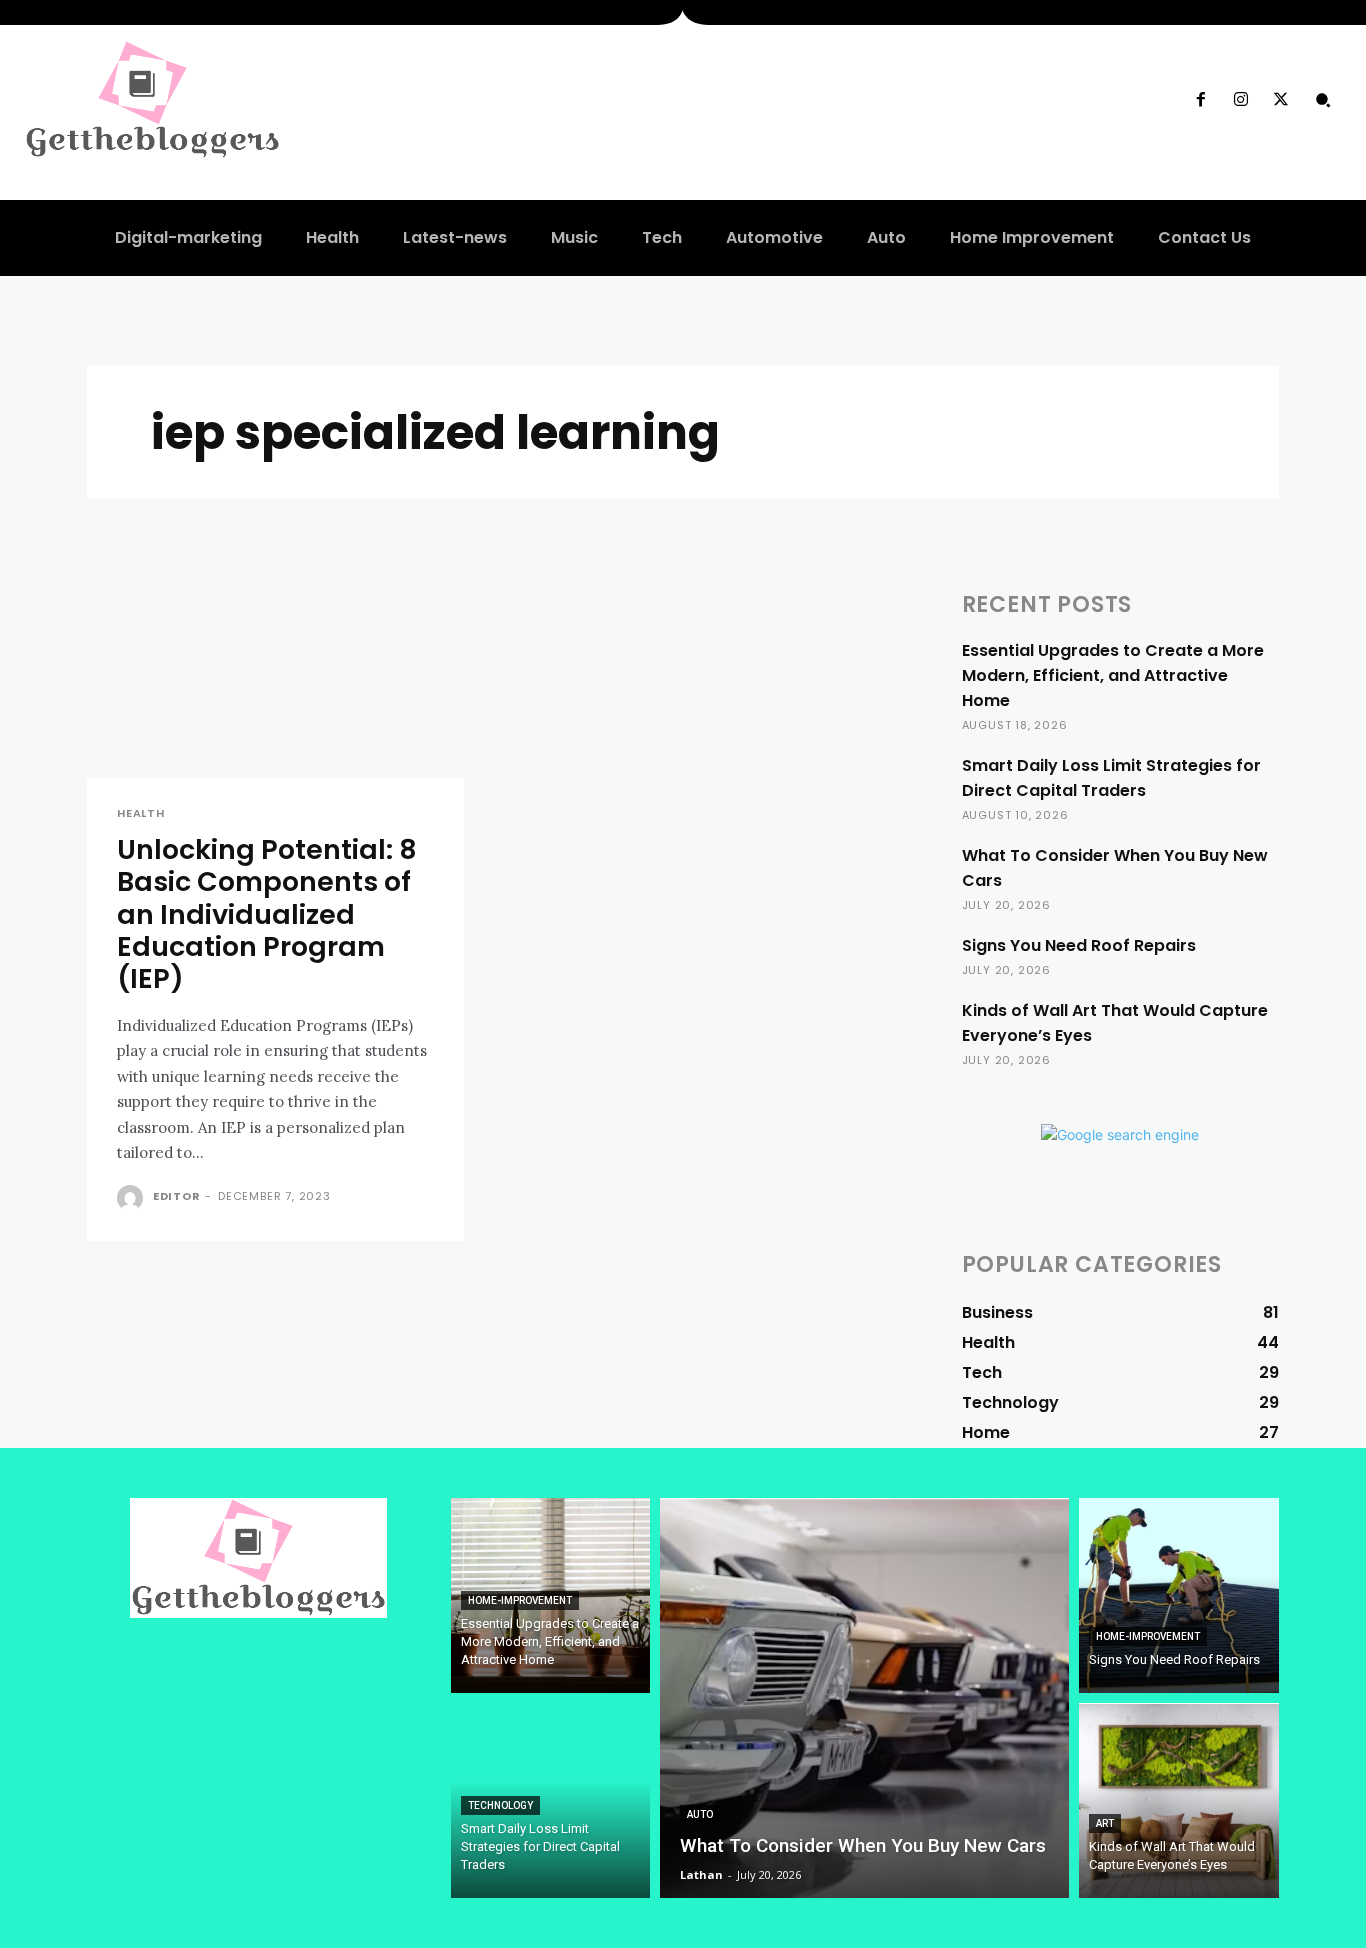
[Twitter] (1281, 100)
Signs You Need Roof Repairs (1079, 945)
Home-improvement (520, 1600)
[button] (1323, 100)
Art (1105, 1823)
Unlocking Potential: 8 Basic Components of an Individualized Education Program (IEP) (267, 914)
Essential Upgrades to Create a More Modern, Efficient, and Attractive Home (1113, 675)
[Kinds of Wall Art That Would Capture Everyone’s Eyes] (1179, 1800)
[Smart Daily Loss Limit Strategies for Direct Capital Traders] (551, 1800)
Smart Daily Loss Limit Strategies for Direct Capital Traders (1111, 778)
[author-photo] (133, 1198)
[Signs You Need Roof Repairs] (1179, 1595)
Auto (700, 1814)
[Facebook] (1200, 100)
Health (141, 813)
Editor (177, 1196)
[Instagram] (1241, 100)
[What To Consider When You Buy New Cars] (864, 1698)
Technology (500, 1805)
